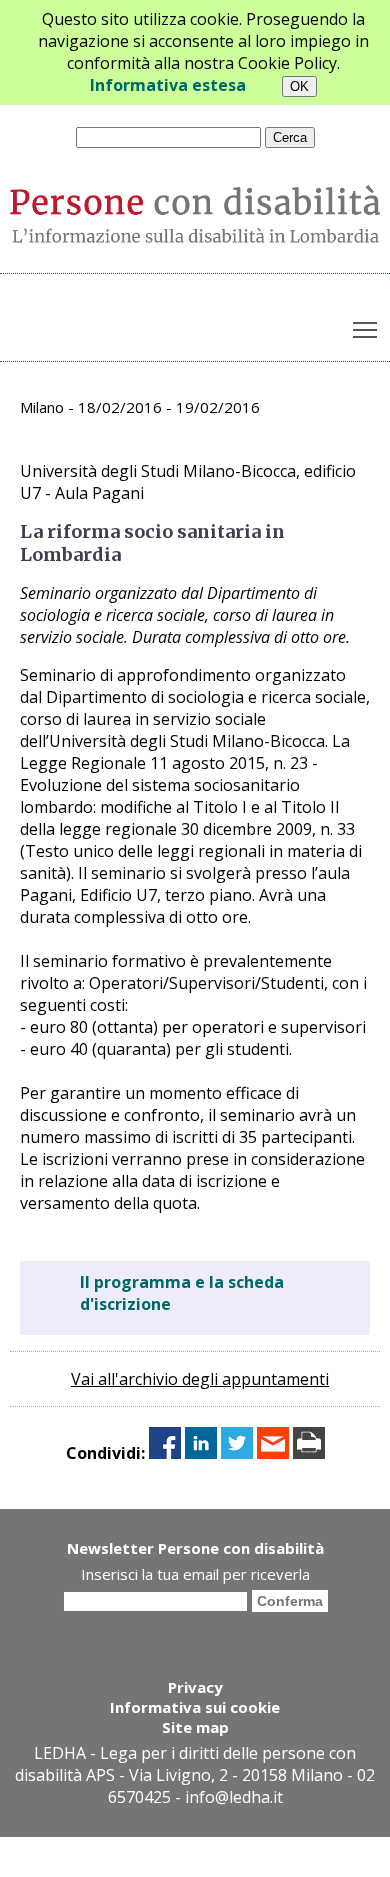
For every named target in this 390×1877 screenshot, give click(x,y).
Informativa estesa (168, 85)
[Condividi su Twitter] (237, 1453)
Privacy (195, 1687)
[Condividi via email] (273, 1453)
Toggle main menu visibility (365, 329)
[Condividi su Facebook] (165, 1453)
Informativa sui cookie (195, 1707)
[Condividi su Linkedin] (201, 1453)
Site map (195, 1727)
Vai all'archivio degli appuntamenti (200, 1379)
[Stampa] (309, 1453)
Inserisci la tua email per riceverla (195, 1574)
